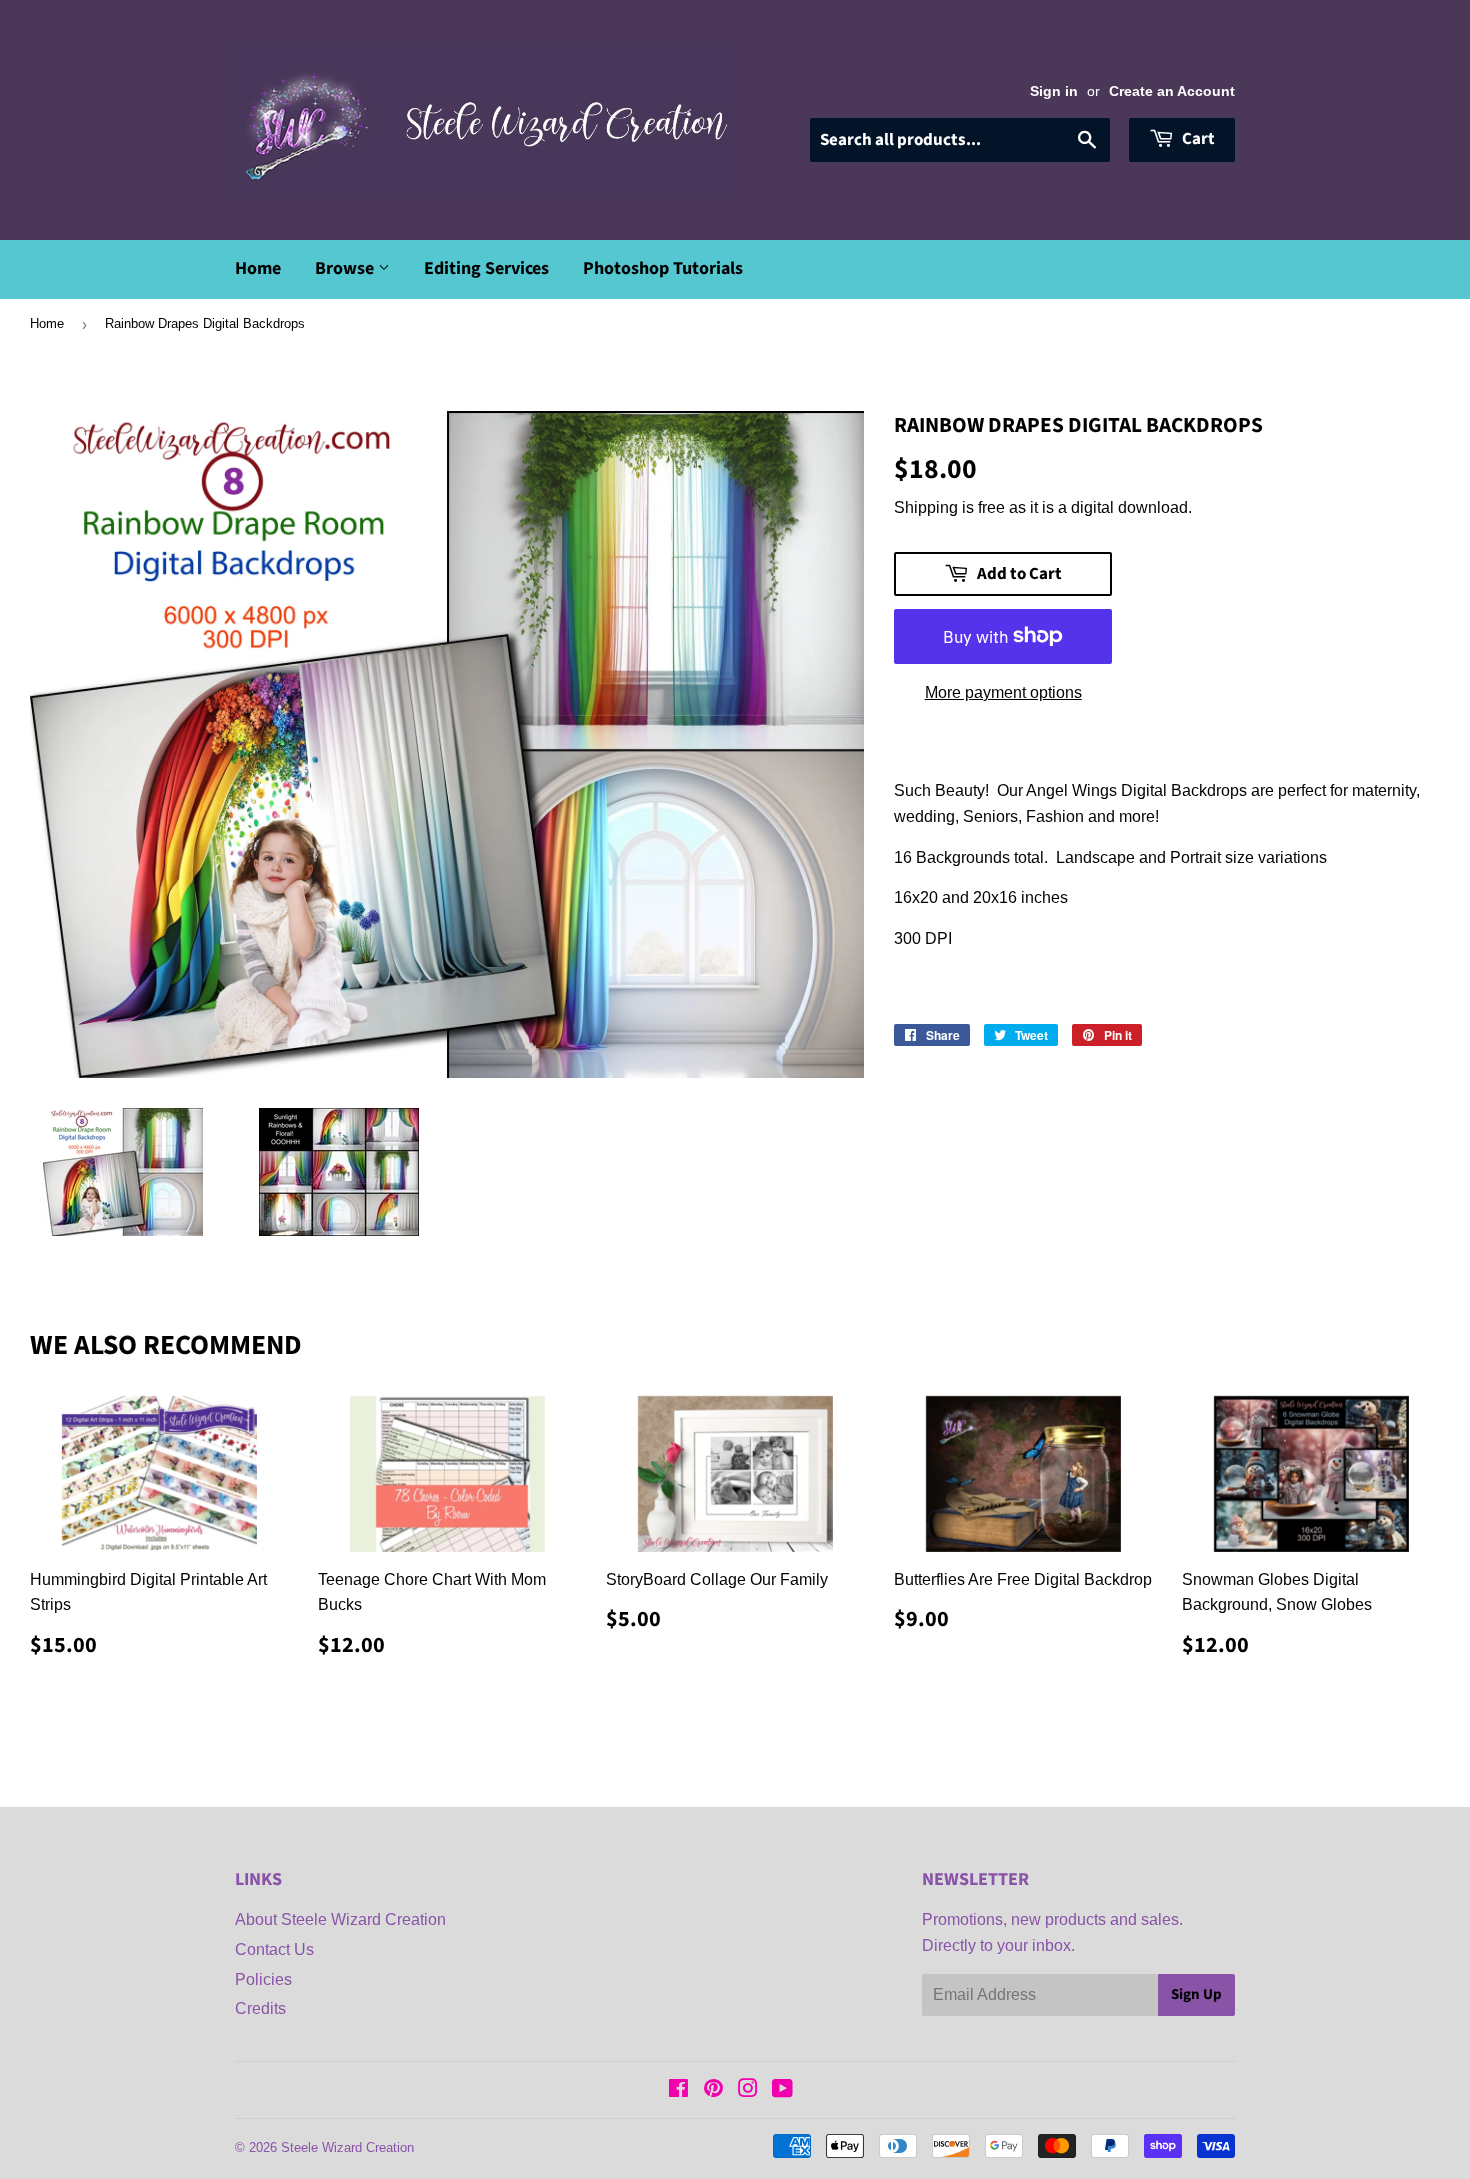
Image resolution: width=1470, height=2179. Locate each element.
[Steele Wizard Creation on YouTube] (782, 2090)
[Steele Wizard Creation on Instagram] (748, 2090)
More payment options (1003, 692)
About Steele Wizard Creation (340, 1919)
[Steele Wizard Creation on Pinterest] (713, 2090)
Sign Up (1196, 1994)
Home (258, 268)
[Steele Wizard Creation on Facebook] (678, 2090)
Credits (260, 2008)
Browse (346, 268)
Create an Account (1172, 91)
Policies (263, 1979)
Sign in (1054, 91)
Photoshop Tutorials (663, 268)
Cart (1197, 139)
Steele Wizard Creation (347, 2147)
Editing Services (486, 268)
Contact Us (274, 1949)
